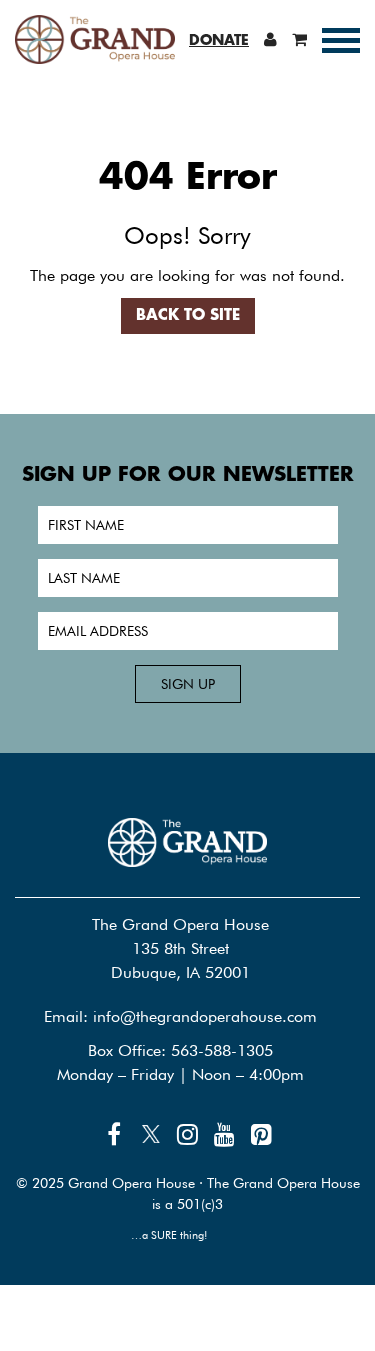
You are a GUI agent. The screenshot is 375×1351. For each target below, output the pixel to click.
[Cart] (299, 39)
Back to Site (188, 316)
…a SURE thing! (169, 1235)
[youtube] (225, 1135)
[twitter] (151, 1135)
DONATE (219, 41)
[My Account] (270, 39)
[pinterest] (262, 1135)
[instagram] (188, 1135)
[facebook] (114, 1135)
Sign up (188, 684)
